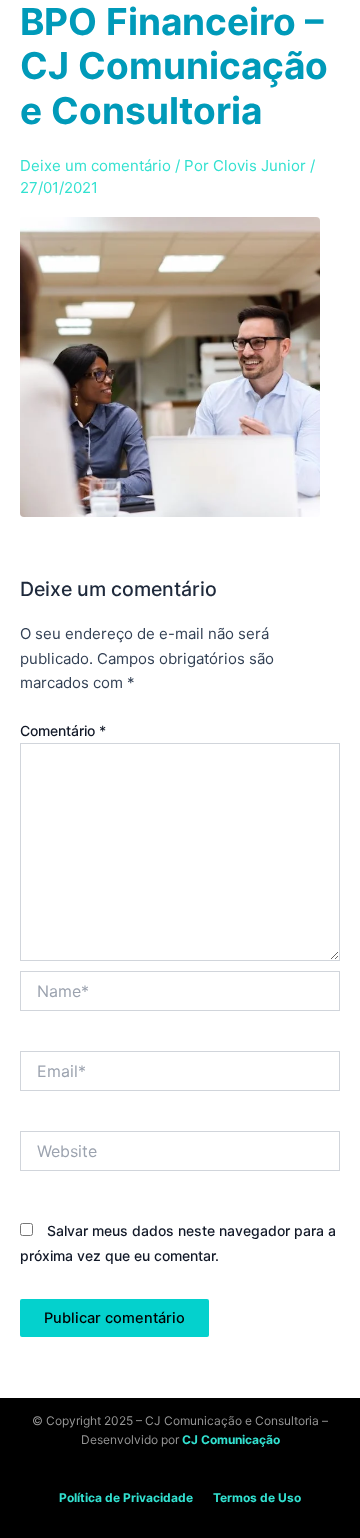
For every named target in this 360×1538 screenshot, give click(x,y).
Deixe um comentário (95, 165)
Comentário (63, 730)
